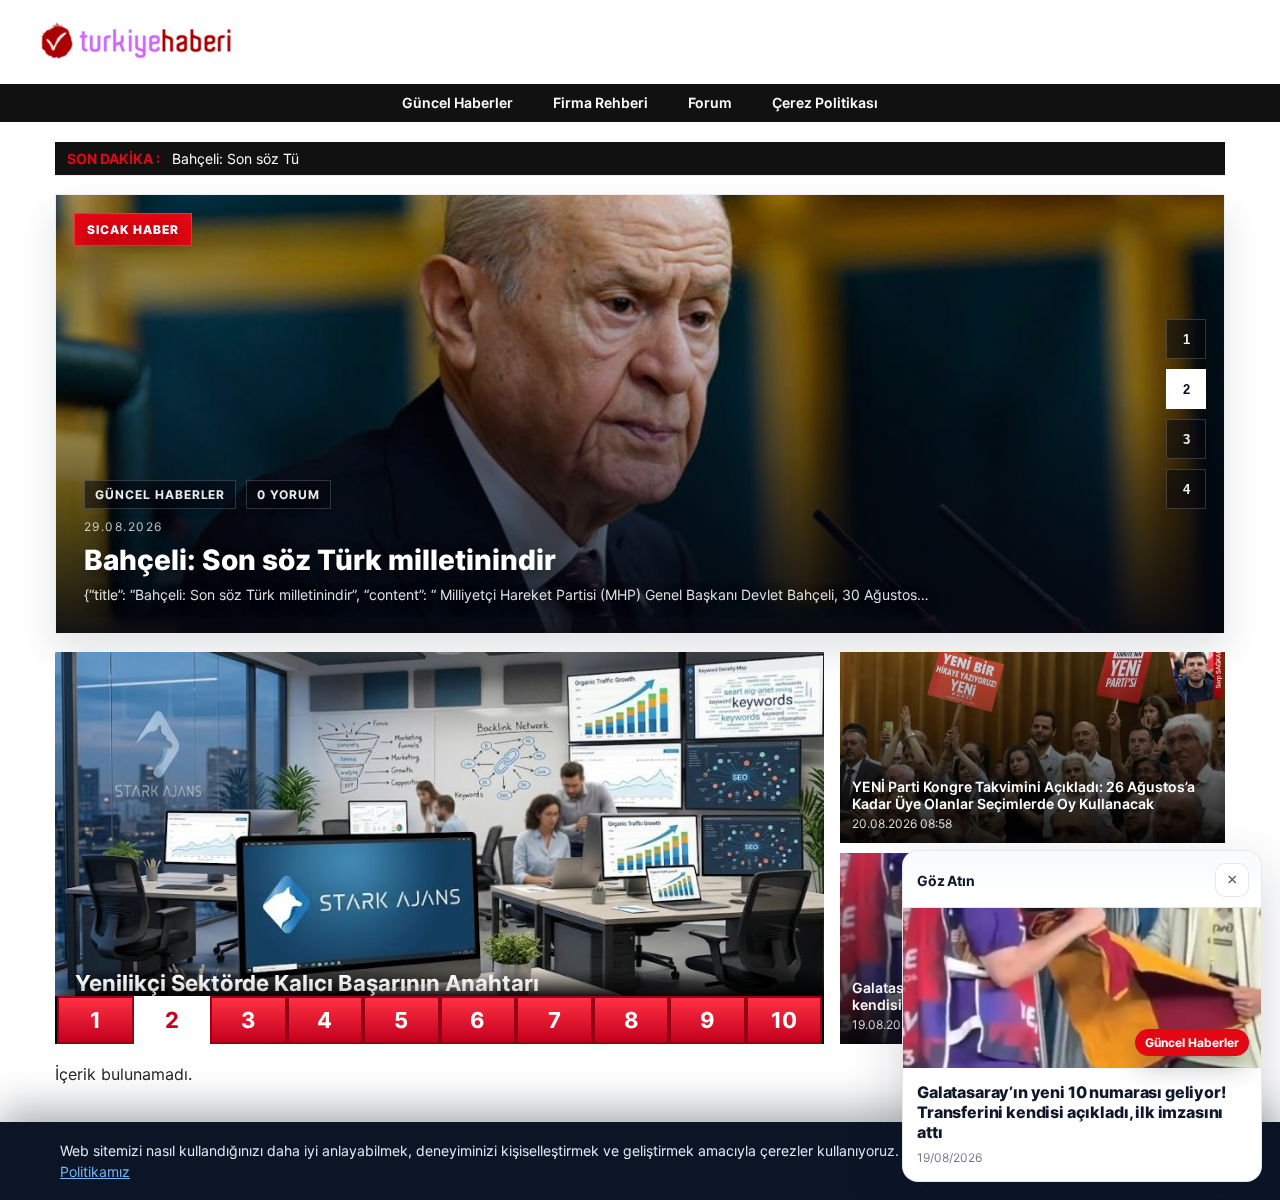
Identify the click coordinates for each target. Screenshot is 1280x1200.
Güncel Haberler (457, 102)
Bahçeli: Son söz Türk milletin (266, 158)
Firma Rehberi (600, 102)
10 (784, 1020)
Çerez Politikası (825, 102)
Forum (710, 102)
